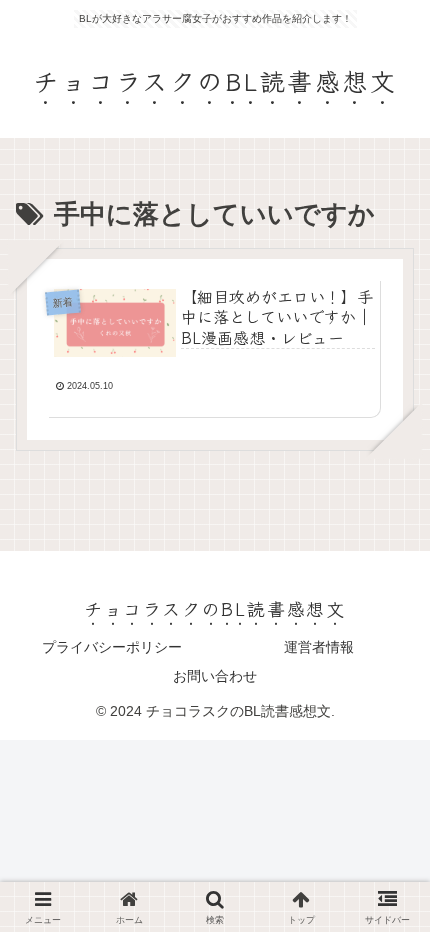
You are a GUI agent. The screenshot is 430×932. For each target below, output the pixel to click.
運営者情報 (319, 647)
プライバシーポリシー (112, 647)
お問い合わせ (215, 676)
